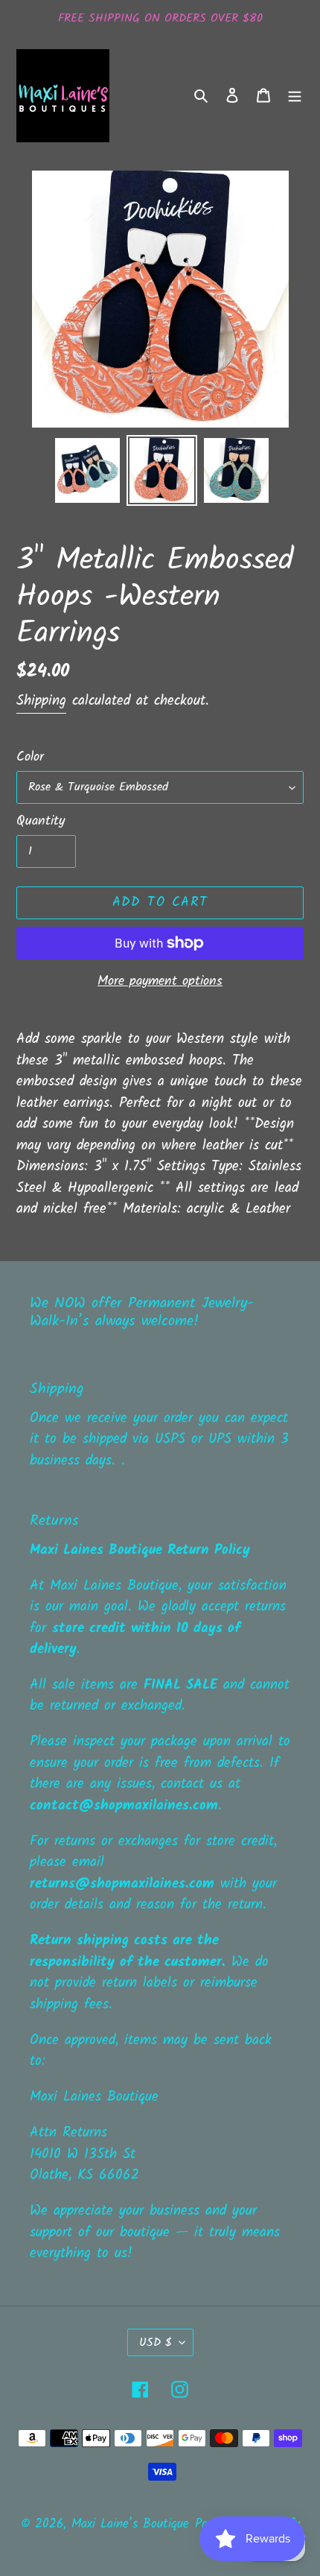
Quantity (41, 821)
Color (30, 757)
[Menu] (295, 96)
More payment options (160, 981)
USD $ (156, 2342)
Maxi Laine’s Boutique (130, 2524)
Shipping (41, 701)
